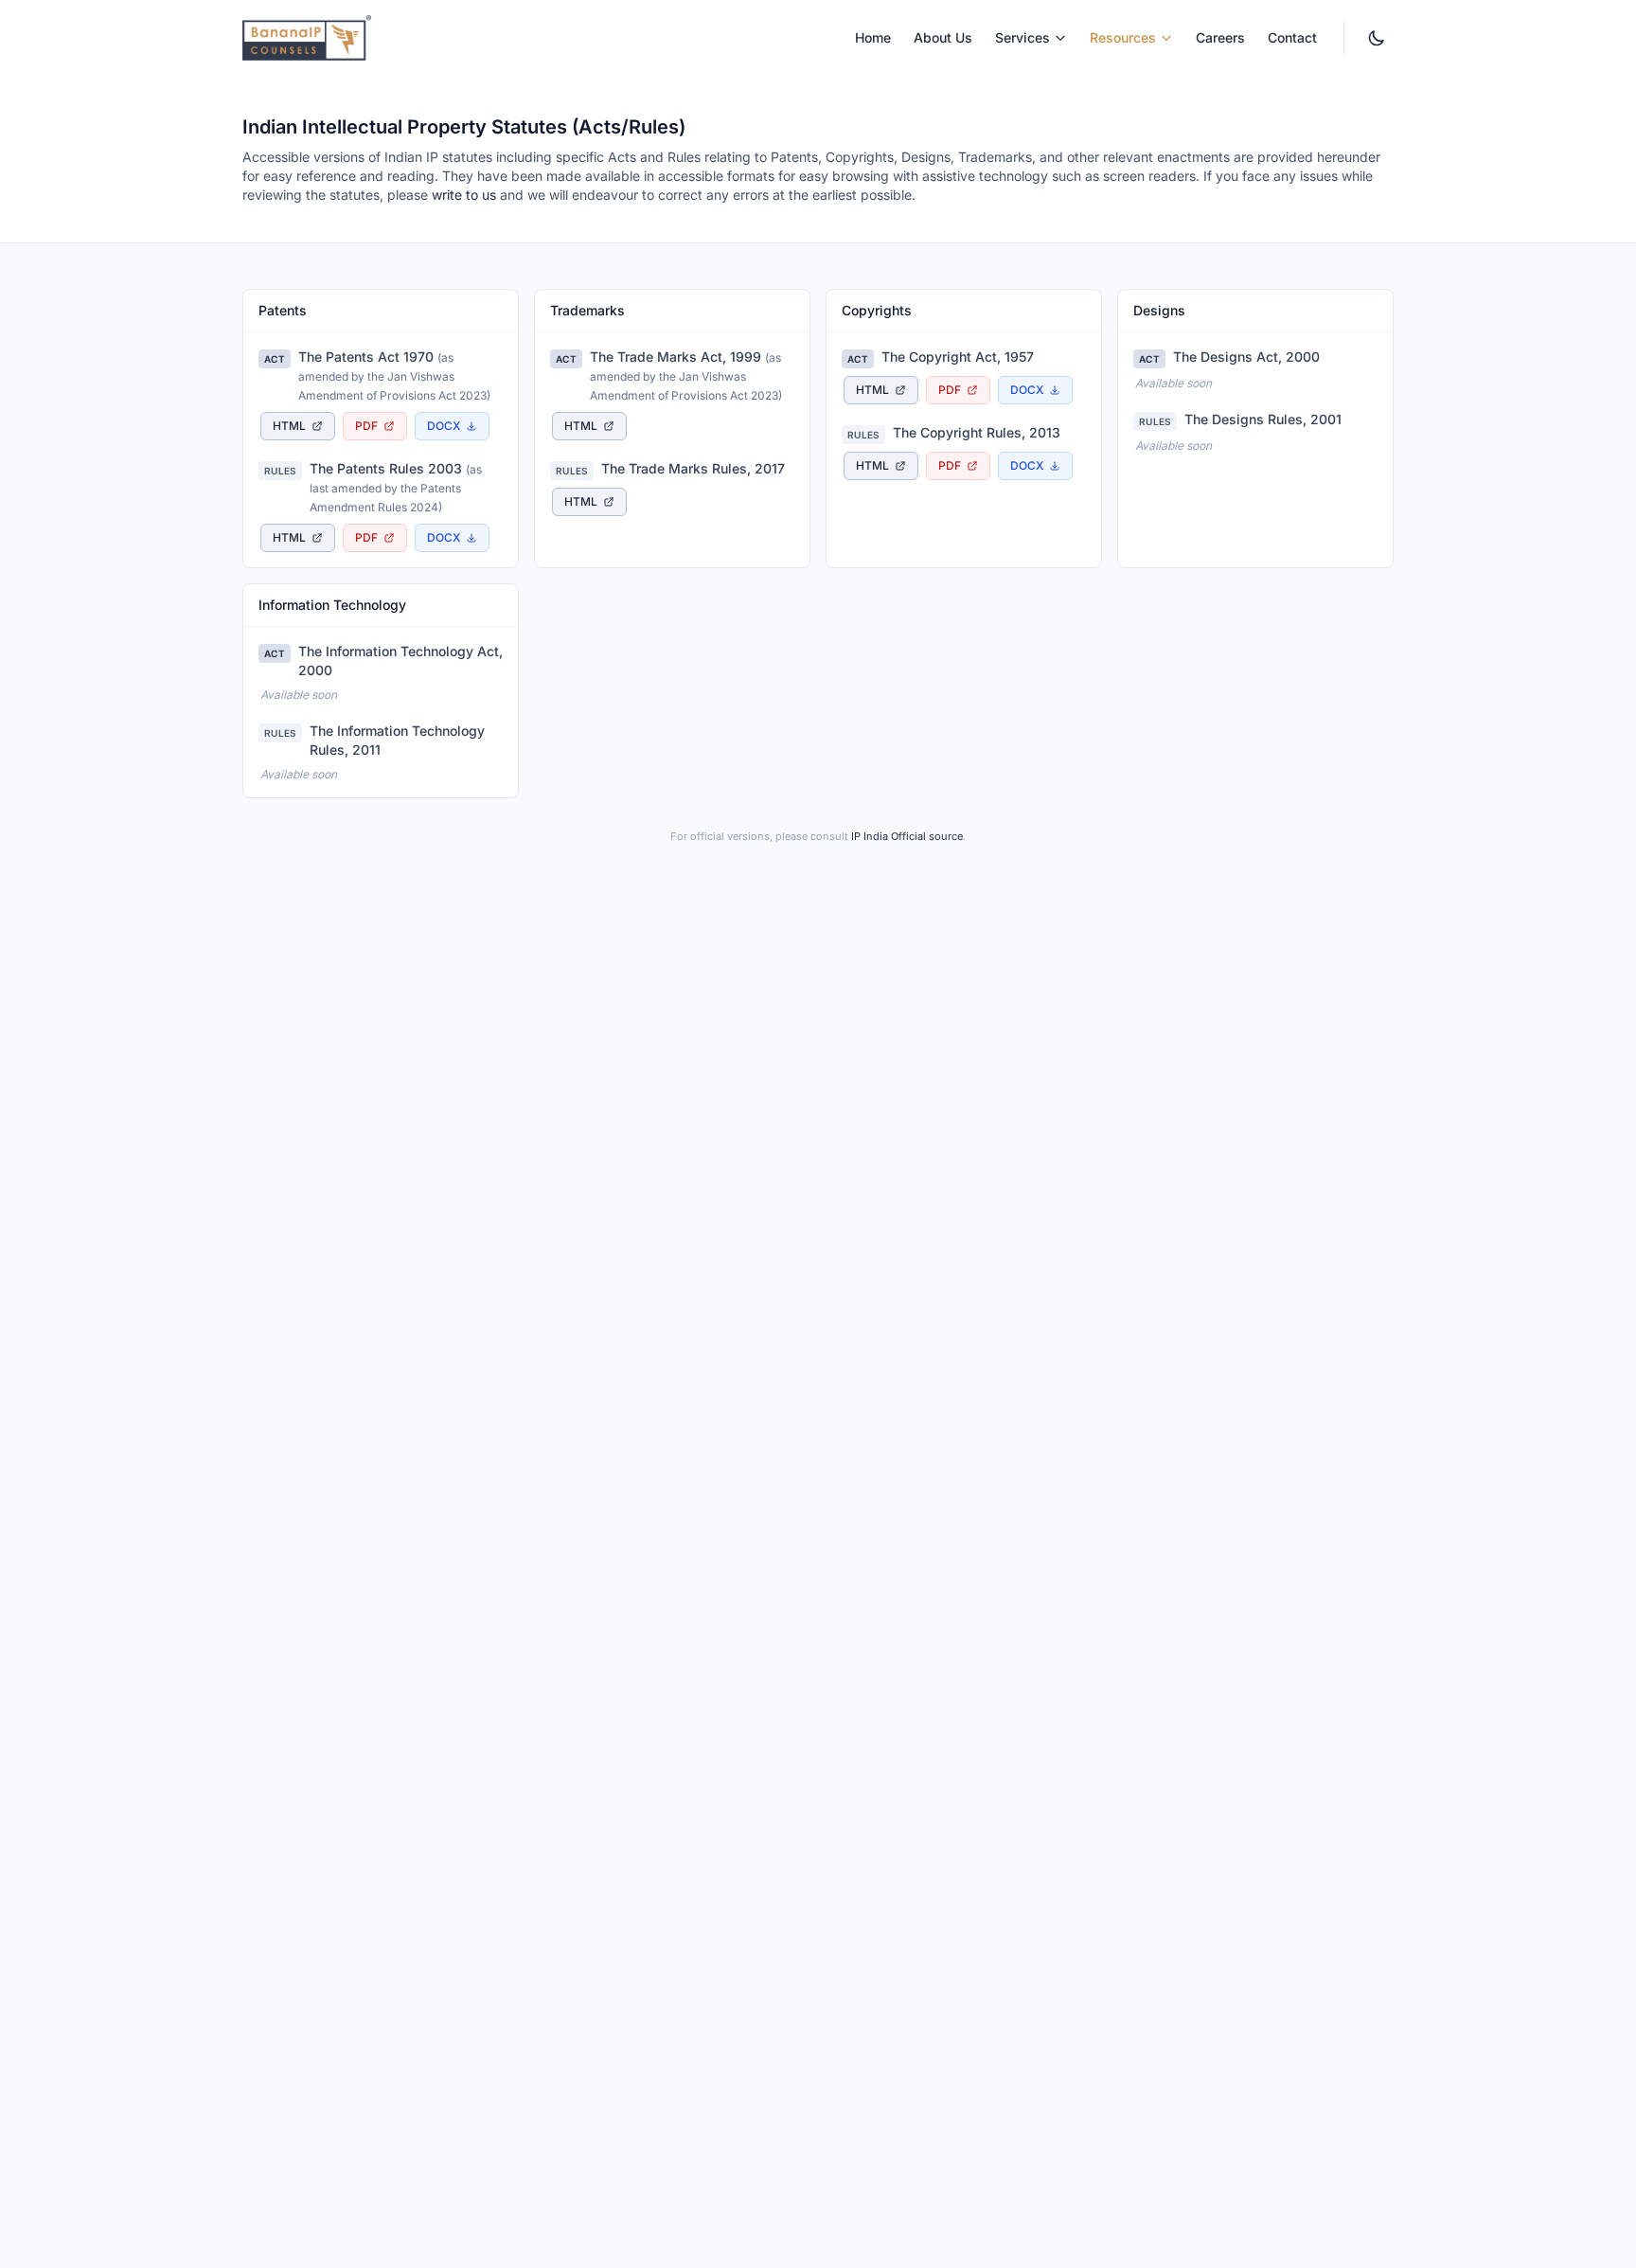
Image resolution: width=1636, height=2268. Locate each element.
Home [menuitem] (873, 37)
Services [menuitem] (1022, 37)
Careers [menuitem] (1220, 37)
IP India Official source (907, 836)
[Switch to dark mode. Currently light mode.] (1377, 38)
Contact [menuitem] (1292, 37)
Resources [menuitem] (1123, 37)
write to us (464, 195)
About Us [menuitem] (943, 37)
